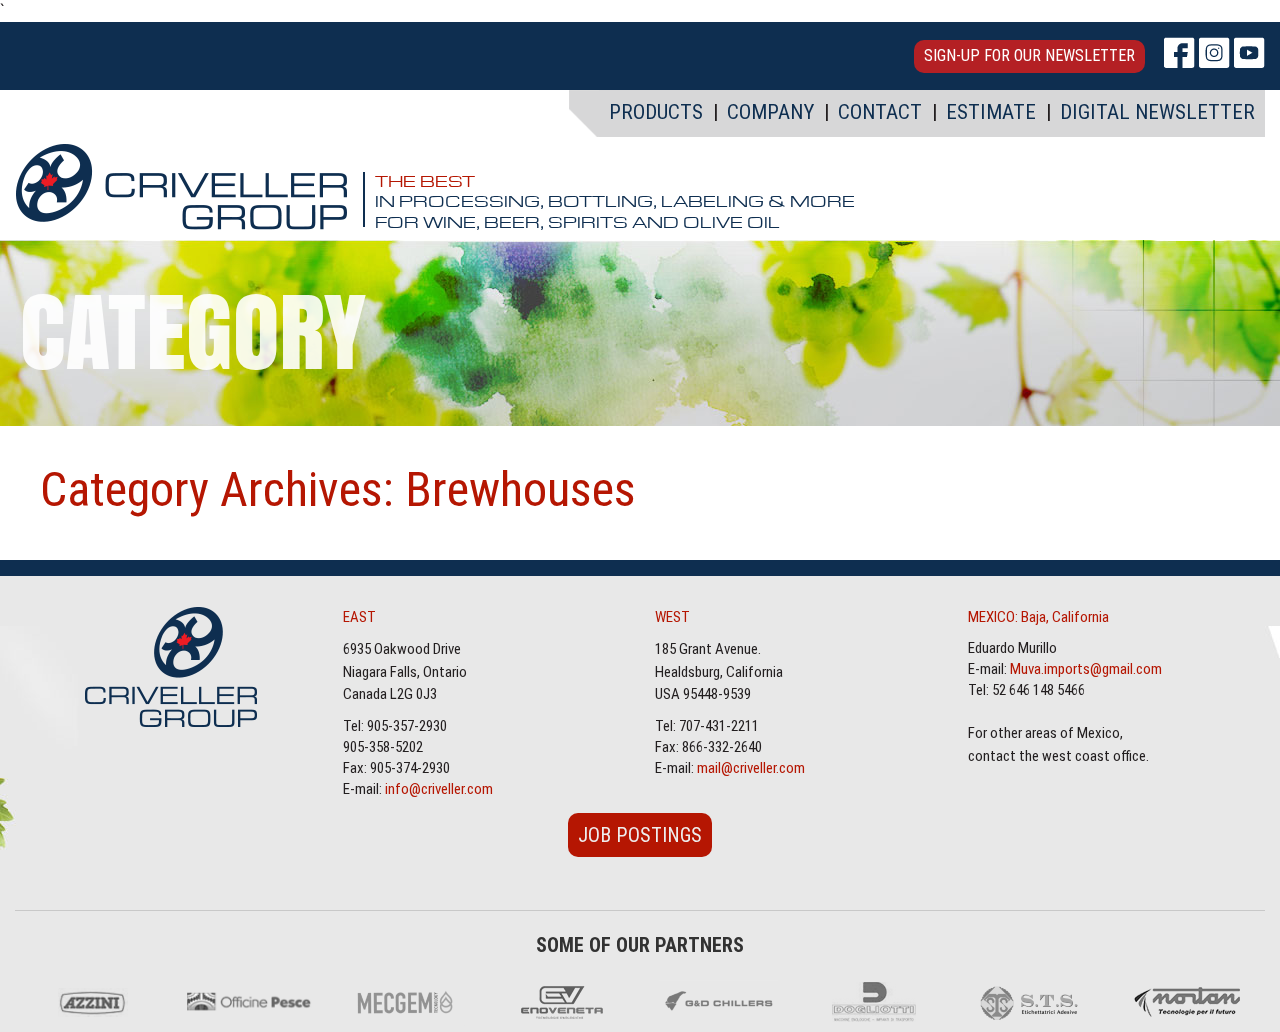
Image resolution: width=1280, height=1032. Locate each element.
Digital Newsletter (1157, 112)
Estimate (991, 112)
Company (770, 112)
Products (656, 112)
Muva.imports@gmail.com (1086, 669)
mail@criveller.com (751, 768)
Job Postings (640, 835)
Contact (880, 112)
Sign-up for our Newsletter (1029, 55)
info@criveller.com (439, 789)
